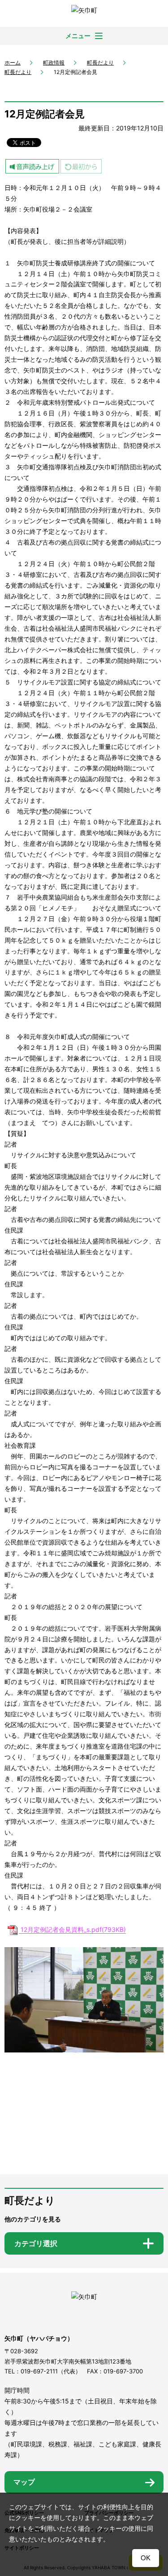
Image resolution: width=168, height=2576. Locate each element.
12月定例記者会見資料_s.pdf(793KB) (73, 1929)
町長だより (100, 63)
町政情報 (54, 63)
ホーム (13, 63)
